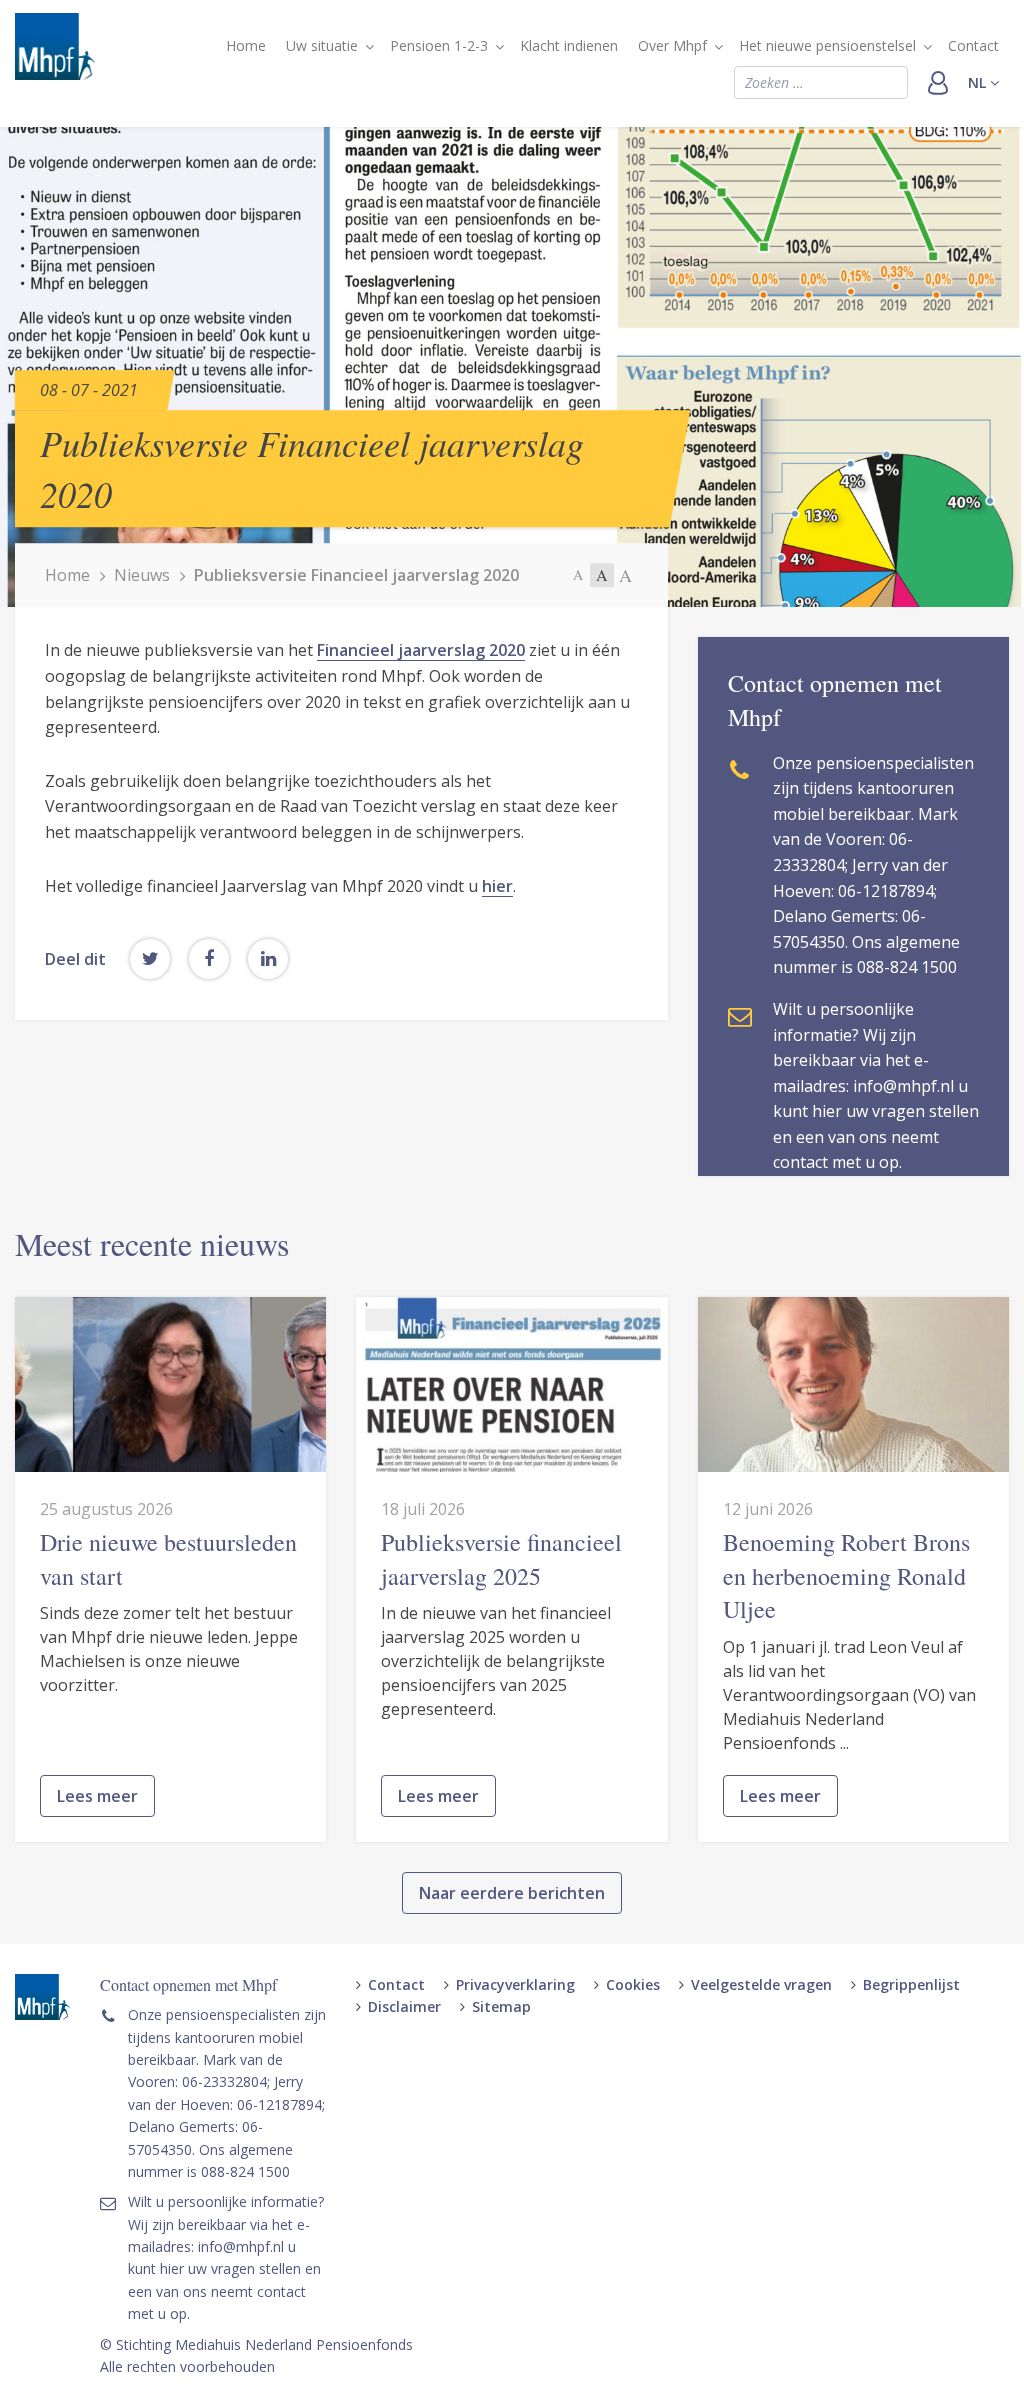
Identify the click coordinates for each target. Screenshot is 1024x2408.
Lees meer (97, 1796)
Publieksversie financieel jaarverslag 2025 (501, 1559)
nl (979, 82)
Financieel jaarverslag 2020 (421, 650)
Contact (973, 45)
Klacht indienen (569, 45)
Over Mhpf (672, 45)
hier (497, 886)
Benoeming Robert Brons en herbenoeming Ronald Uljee (846, 1575)
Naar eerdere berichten (512, 1893)
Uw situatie (322, 45)
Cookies (633, 1984)
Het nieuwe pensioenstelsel (827, 45)
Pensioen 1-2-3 (439, 45)
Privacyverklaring (515, 1984)
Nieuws (142, 575)
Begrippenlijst (911, 1984)
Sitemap (501, 2006)
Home (246, 45)
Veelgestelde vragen (761, 1984)
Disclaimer (404, 2006)
